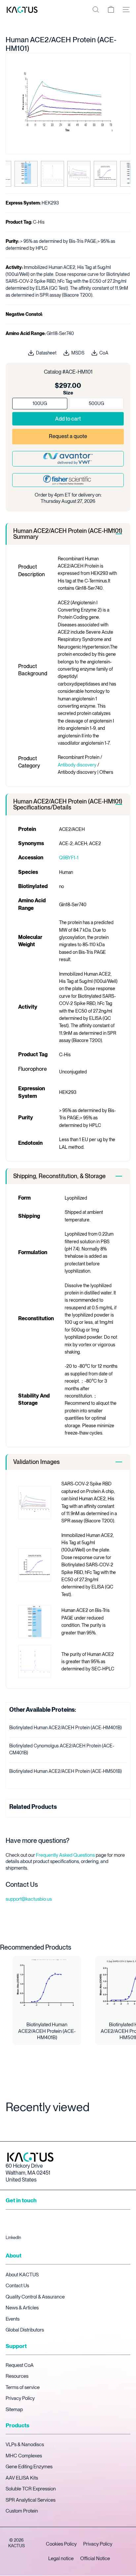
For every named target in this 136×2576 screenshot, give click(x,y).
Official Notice (95, 2558)
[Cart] (111, 10)
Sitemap (14, 2409)
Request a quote (68, 436)
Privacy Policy (20, 2398)
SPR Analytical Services (31, 2500)
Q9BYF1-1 (69, 858)
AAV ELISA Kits (22, 2478)
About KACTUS (22, 2275)
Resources (17, 2376)
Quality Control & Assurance (35, 2297)
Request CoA (20, 2365)
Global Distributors (25, 2330)
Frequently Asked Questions (65, 1855)
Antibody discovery (77, 765)
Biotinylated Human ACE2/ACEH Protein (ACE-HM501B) (66, 1771)
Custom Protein (22, 2511)
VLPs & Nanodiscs (25, 2445)
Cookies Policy (61, 2544)
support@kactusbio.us (29, 1899)
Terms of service (23, 2387)
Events (13, 2319)
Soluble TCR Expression (31, 2489)
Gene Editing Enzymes (29, 2467)
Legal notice (61, 2558)
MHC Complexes (24, 2456)
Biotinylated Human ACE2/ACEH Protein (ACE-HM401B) (66, 1728)
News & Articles (22, 2308)
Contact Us (17, 2286)
